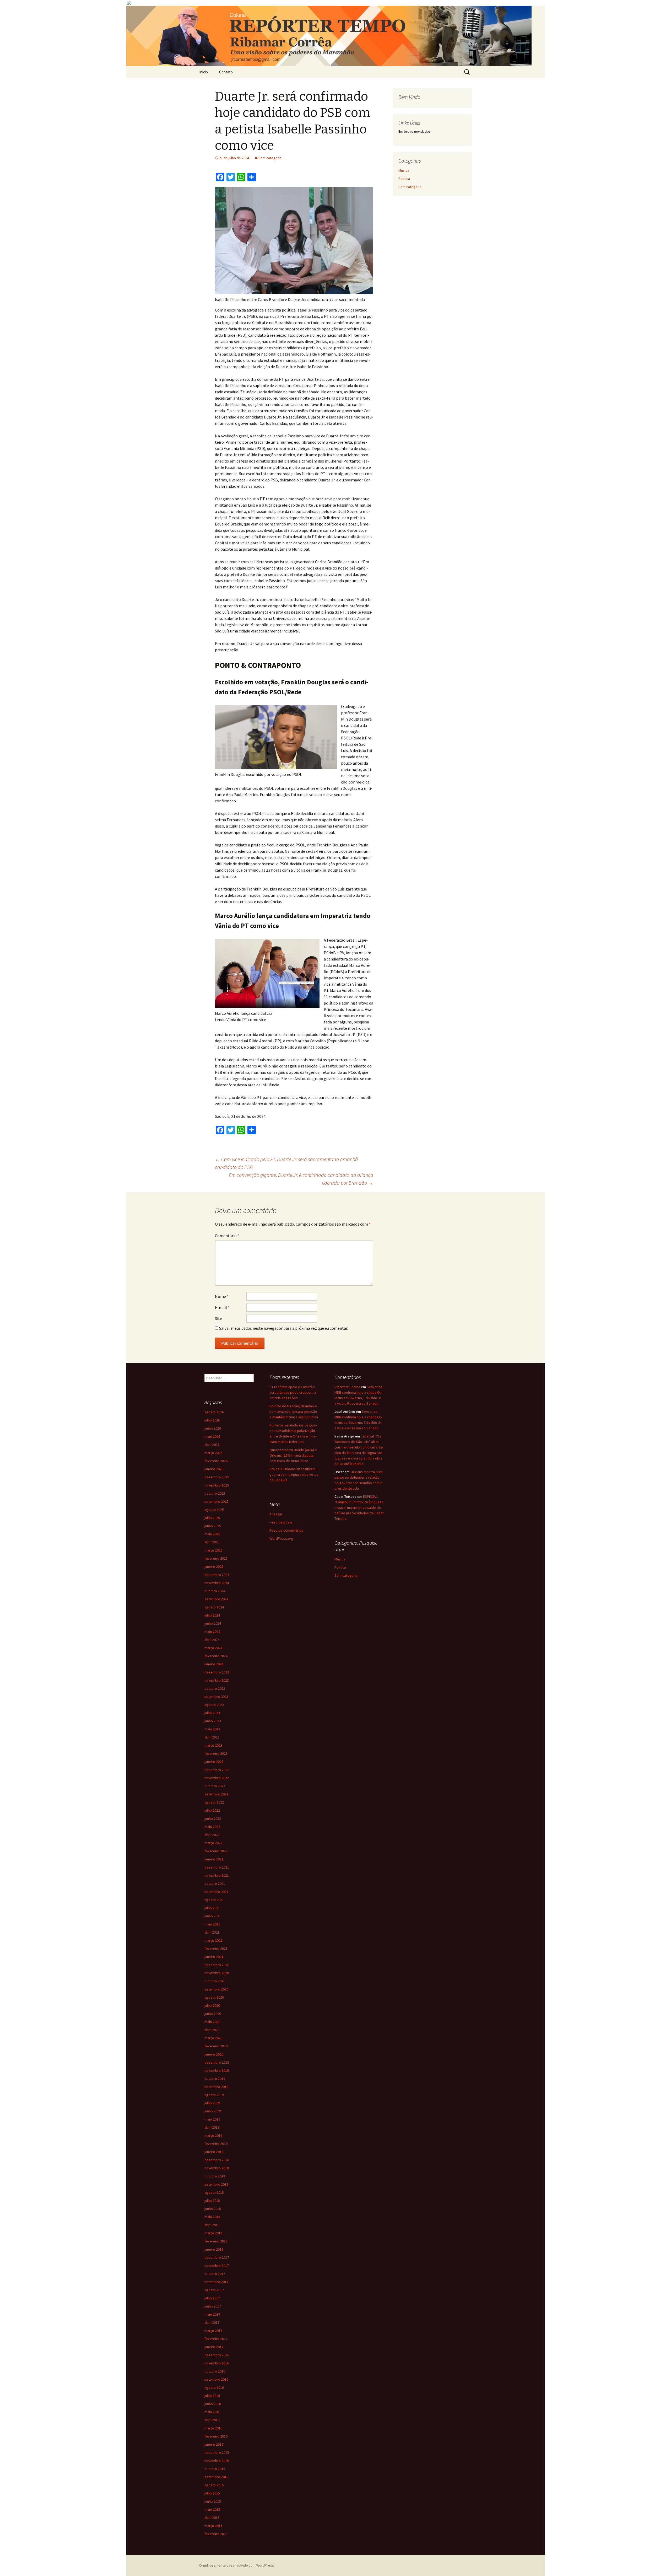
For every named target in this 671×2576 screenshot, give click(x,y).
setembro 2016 (216, 2379)
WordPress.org (281, 1538)
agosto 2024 (214, 1607)
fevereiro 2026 (216, 1461)
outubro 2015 (215, 2469)
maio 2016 (212, 2412)
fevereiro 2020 (216, 2046)
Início (204, 72)
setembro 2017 (216, 2282)
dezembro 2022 (217, 1770)
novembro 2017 (217, 2266)
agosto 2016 (214, 2387)
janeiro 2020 (214, 2054)
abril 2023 (212, 1737)
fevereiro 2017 (216, 2339)
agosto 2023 (214, 1705)
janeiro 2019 (214, 2152)
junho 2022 (213, 1818)
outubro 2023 (215, 1688)
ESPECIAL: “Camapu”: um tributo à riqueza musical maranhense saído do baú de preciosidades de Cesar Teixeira (359, 1507)
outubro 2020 (215, 1981)
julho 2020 (212, 2005)
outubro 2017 (215, 2274)
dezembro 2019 (217, 2062)
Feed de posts (281, 1522)
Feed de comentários (286, 1530)
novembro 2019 (217, 2070)
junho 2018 (213, 2209)
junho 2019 (213, 2111)
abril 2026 (212, 1445)
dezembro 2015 (217, 2452)
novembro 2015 (217, 2461)
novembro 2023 (217, 1680)
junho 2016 (213, 2404)
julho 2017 (212, 2298)
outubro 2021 (215, 1883)
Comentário (227, 1236)
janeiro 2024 (214, 1664)
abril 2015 (212, 2518)
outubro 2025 (215, 1493)
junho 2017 (213, 2306)
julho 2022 (212, 1810)
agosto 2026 (214, 1412)
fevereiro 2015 (216, 2534)
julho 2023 (212, 1713)
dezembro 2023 (217, 1672)
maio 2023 (212, 1729)
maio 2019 (212, 2119)
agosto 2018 (214, 2192)
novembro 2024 (217, 1583)
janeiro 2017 (214, 2347)
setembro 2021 (216, 1892)
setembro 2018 (216, 2184)
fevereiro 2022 (216, 1851)
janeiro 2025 (214, 1566)
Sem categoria (270, 158)
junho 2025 (213, 1526)
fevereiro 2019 (216, 2144)
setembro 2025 (216, 1501)
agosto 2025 (214, 1510)
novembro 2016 (217, 2363)
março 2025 (213, 1550)
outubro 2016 (215, 2371)
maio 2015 (212, 2509)
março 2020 (213, 2038)
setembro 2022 (216, 1794)
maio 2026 (212, 1436)
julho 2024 (212, 1615)
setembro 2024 (216, 1599)
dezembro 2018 (217, 2160)
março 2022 (213, 1843)
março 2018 (213, 2233)
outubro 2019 (215, 2079)
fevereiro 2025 (216, 1558)
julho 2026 (212, 1420)
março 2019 (213, 2135)
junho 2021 (213, 1916)
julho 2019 (212, 2103)
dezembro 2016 (217, 2355)
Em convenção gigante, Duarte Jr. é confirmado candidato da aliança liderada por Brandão (301, 1179)
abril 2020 (212, 2030)
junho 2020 (213, 2014)
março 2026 (213, 1453)
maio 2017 (212, 2314)
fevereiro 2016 (216, 2436)
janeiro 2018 (214, 2249)
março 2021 (213, 1940)
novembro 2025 (217, 1485)
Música (404, 170)
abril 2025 (212, 1542)
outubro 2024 (215, 1591)
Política (404, 179)
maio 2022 (212, 1827)
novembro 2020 (217, 1973)
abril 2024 (212, 1640)
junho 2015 (213, 2501)
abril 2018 (212, 2225)
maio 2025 (212, 1534)
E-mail (222, 1307)
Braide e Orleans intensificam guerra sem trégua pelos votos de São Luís (294, 1474)
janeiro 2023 (214, 1762)
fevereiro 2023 (216, 1753)
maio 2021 (212, 1924)
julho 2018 (212, 2201)
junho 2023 (213, 1721)
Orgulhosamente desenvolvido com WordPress (237, 2565)
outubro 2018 (215, 2176)
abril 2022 (212, 1835)
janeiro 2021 (214, 1957)
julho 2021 (212, 1908)
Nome (222, 1296)
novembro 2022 (217, 1778)
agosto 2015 (214, 2485)
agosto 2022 (214, 1802)
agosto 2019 (214, 2095)
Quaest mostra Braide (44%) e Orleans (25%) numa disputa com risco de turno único (293, 1455)
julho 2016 (212, 2396)
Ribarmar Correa (347, 1387)
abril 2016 (212, 2420)
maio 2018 (212, 2217)
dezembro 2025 (217, 1477)
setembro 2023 (216, 1697)
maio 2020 (212, 2022)
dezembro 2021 (217, 1867)
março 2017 (213, 2331)
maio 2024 (212, 1632)
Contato (226, 72)
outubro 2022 (215, 1786)
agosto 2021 (214, 1900)
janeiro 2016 (214, 2444)
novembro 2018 (217, 2168)
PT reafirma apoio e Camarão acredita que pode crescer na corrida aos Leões (293, 1392)
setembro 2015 (216, 2477)
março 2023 (213, 1745)
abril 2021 (212, 1932)
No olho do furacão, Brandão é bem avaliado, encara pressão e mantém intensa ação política (294, 1412)
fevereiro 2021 (216, 1949)
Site (218, 1318)
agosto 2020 (214, 1997)
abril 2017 (212, 2322)
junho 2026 (213, 1428)
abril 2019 (212, 2127)
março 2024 (213, 1648)
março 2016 (213, 2428)
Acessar (276, 1514)
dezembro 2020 (217, 1965)
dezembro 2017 (217, 2257)
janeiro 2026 (214, 1469)
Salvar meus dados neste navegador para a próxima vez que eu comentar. (284, 1328)
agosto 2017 (214, 2290)
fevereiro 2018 (216, 2241)
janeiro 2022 (214, 1859)
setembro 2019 (216, 2087)
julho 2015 (212, 2493)
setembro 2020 (216, 1989)
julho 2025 (212, 1518)
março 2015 (213, 2526)
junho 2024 (213, 1623)
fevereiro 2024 (216, 1656)
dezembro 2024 (217, 1575)
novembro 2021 (217, 1875)
